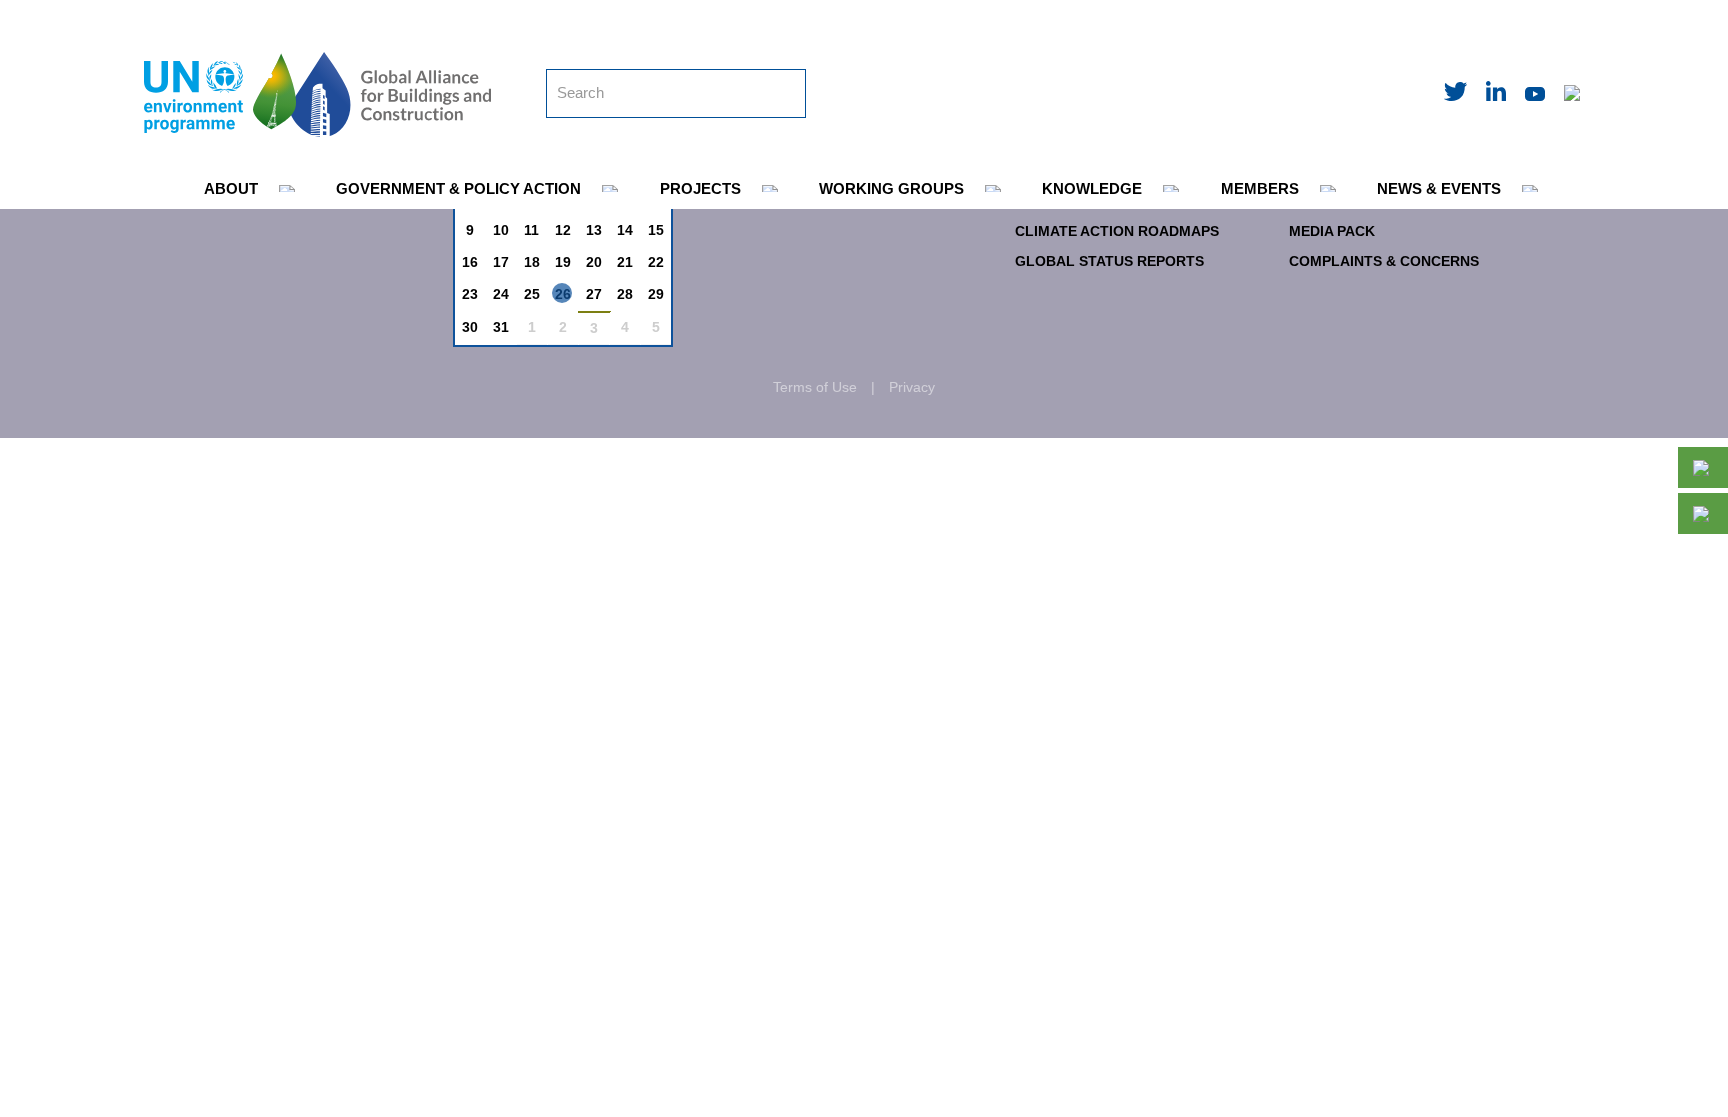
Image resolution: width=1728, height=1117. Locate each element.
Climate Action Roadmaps (1117, 231)
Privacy (912, 387)
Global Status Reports (1109, 261)
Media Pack (1332, 231)
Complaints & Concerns (1384, 261)
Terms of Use (815, 387)
